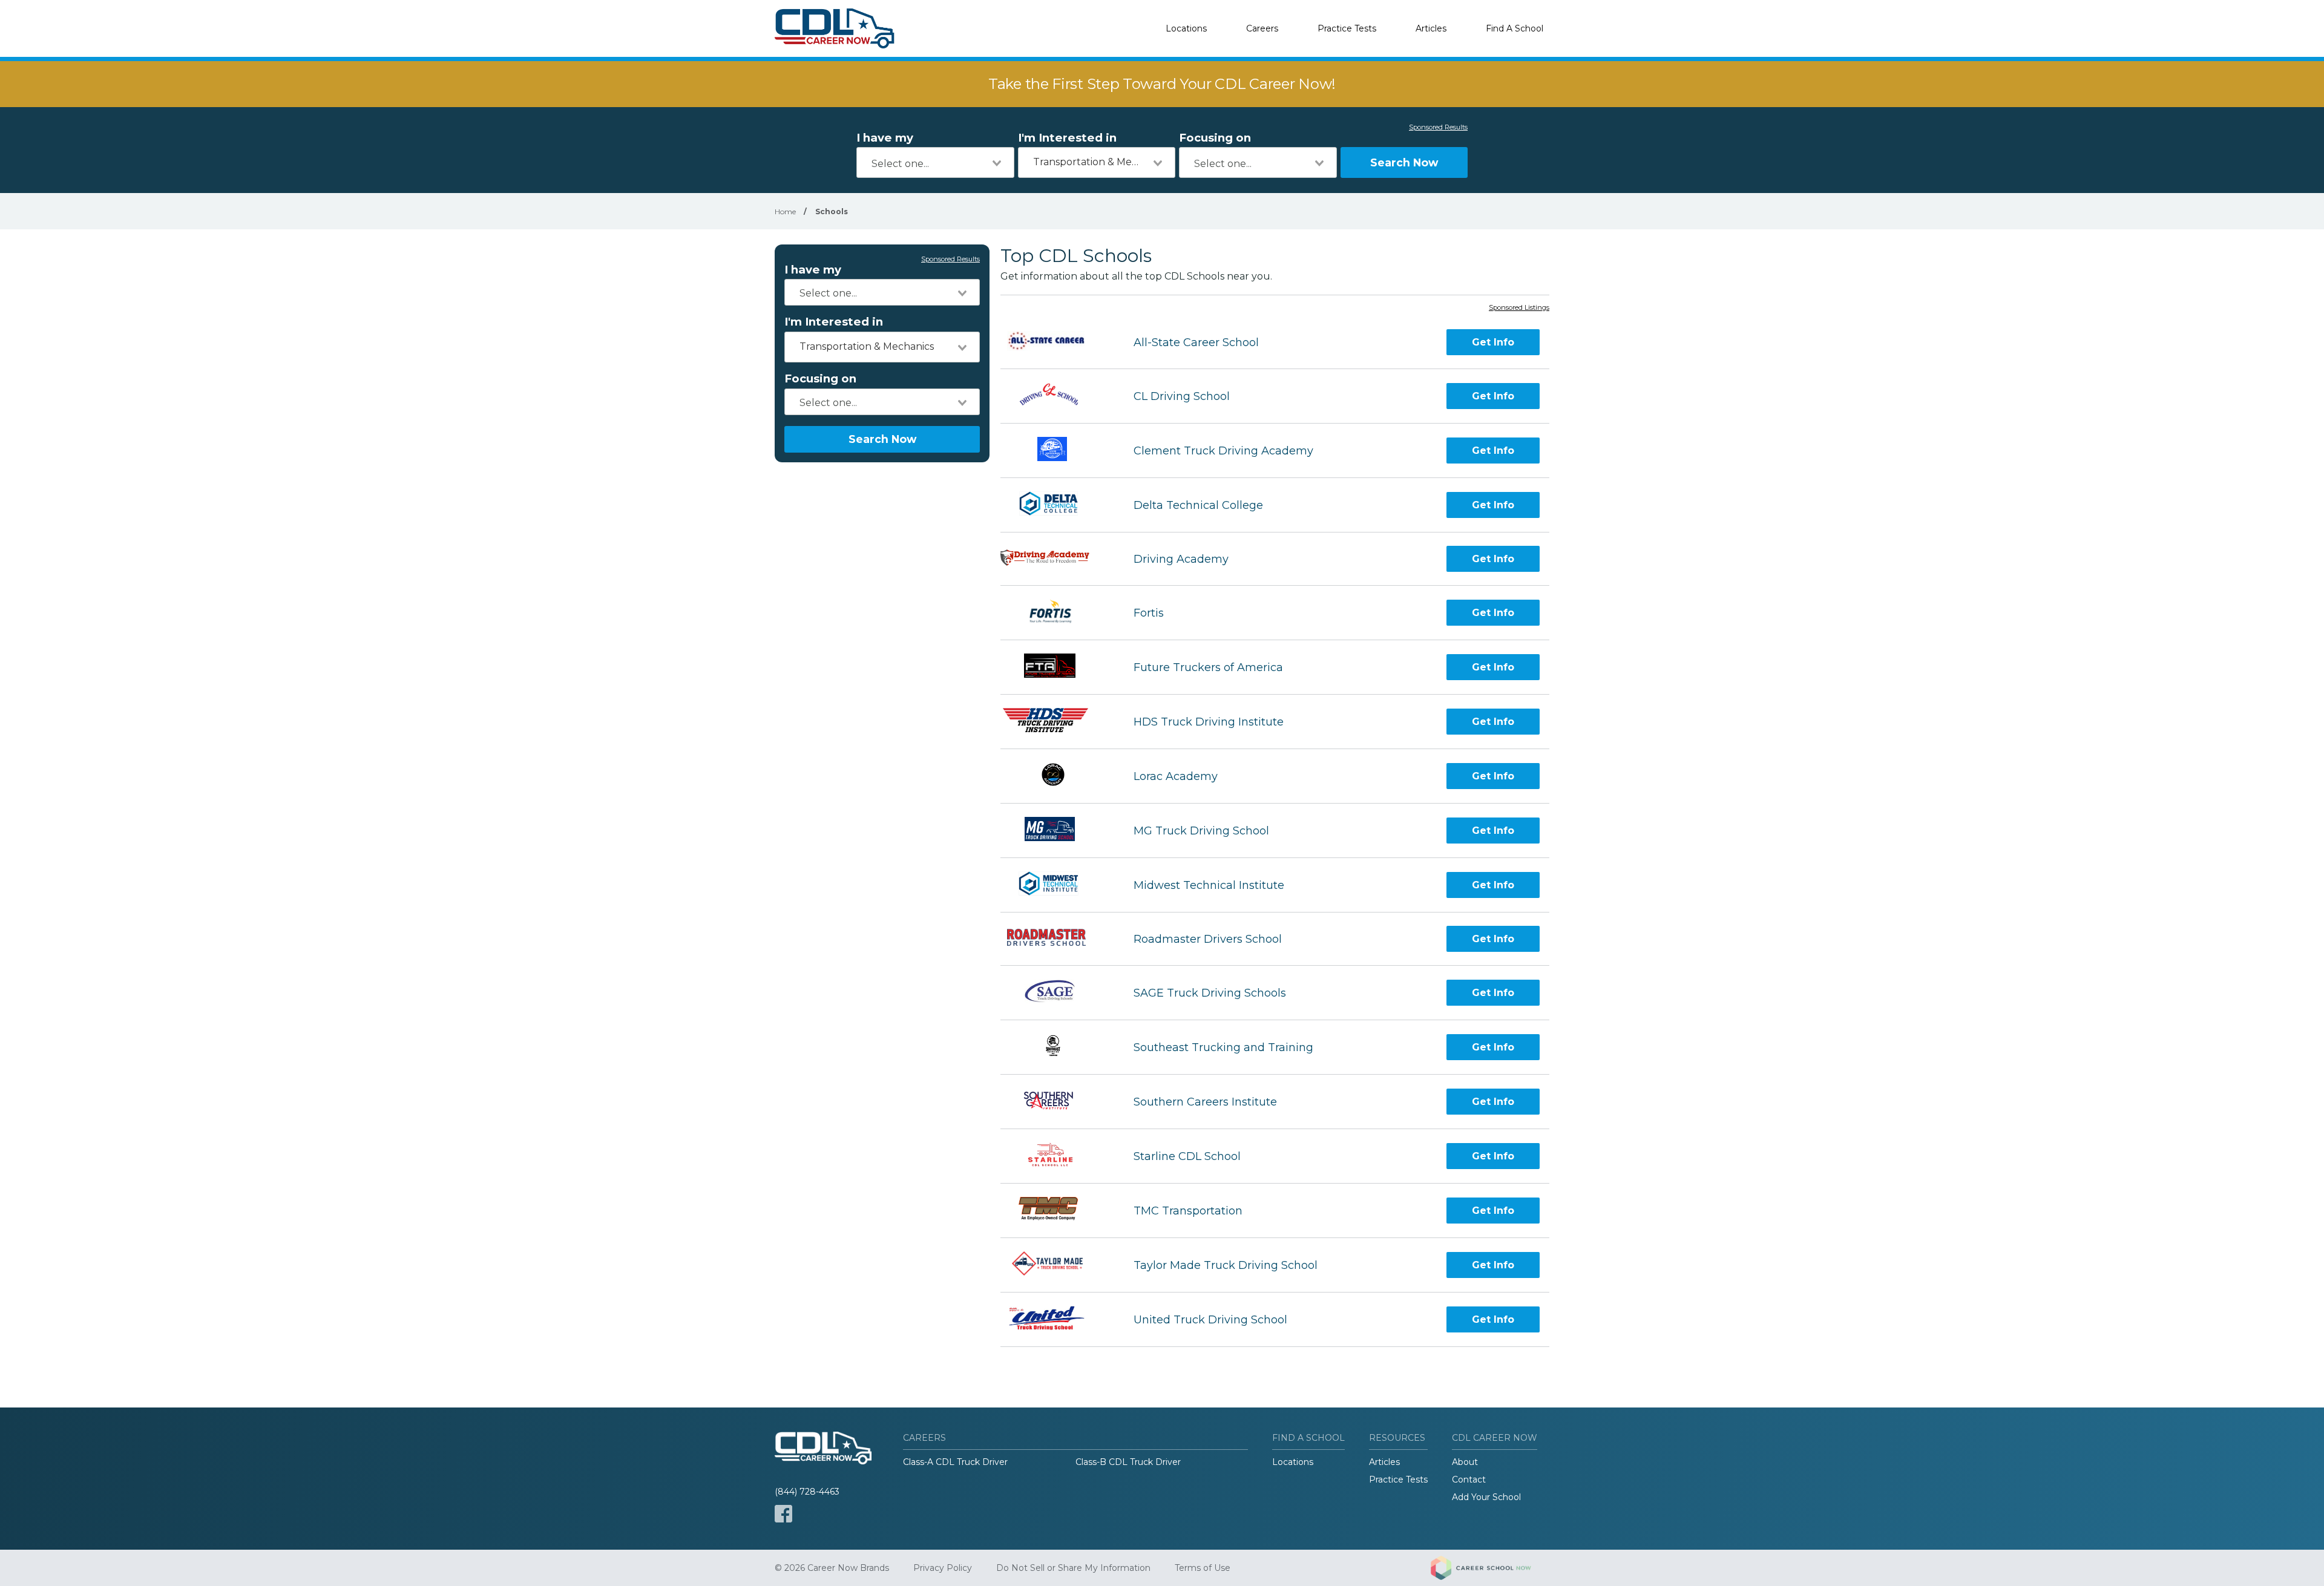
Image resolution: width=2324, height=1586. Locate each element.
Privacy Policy (943, 1568)
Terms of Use (1203, 1568)
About (1465, 1462)
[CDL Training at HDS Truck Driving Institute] (1056, 722)
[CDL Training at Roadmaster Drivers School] (1056, 939)
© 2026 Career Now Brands (832, 1568)
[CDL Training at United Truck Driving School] (1056, 1319)
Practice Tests (1347, 28)
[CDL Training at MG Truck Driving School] (1056, 831)
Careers (1262, 28)
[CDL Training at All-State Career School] (1056, 342)
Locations (1186, 28)
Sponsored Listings (1519, 308)
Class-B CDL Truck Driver (1128, 1462)
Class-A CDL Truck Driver (955, 1462)
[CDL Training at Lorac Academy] (1056, 776)
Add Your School (1486, 1497)
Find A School (1515, 28)
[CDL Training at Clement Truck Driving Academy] (1056, 451)
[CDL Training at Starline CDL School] (1056, 1156)
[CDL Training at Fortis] (1056, 613)
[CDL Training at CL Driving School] (1056, 396)
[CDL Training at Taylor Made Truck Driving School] (1056, 1265)
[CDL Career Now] (835, 28)
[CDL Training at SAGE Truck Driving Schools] (1056, 993)
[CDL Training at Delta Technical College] (1056, 505)
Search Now (1404, 162)
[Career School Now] (1490, 1568)
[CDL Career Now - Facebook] (783, 1514)
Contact (1469, 1480)
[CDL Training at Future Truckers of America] (1056, 667)
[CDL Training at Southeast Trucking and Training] (1056, 1047)
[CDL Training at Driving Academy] (1056, 559)
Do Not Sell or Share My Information (1073, 1568)
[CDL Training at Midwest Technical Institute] (1056, 885)
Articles (1431, 28)
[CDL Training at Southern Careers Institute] (1056, 1102)
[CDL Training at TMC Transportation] (1056, 1211)
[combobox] (935, 162)
